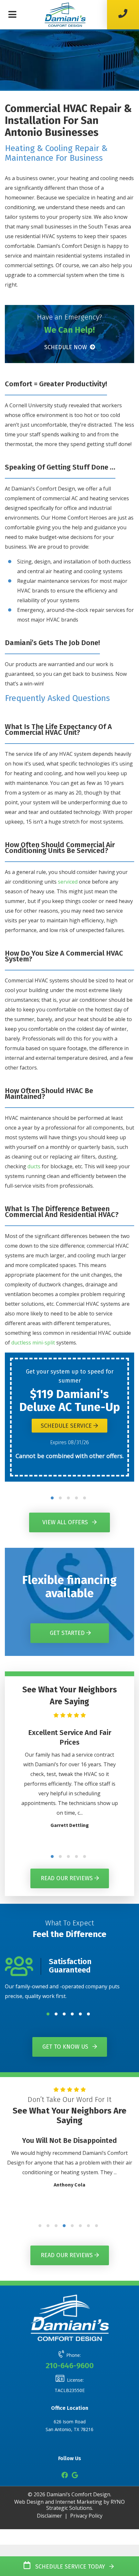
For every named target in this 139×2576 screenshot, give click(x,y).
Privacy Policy (86, 2516)
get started (68, 1633)
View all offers (66, 1522)
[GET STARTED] (70, 1625)
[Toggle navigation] (12, 15)
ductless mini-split (33, 1343)
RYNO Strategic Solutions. (86, 2505)
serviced (68, 882)
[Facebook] (65, 2476)
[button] (52, 1498)
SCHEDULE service (67, 1426)
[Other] (75, 2476)
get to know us (66, 2047)
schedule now (66, 347)
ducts (34, 1166)
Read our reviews (67, 1879)
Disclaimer (49, 2516)
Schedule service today (69, 2567)
